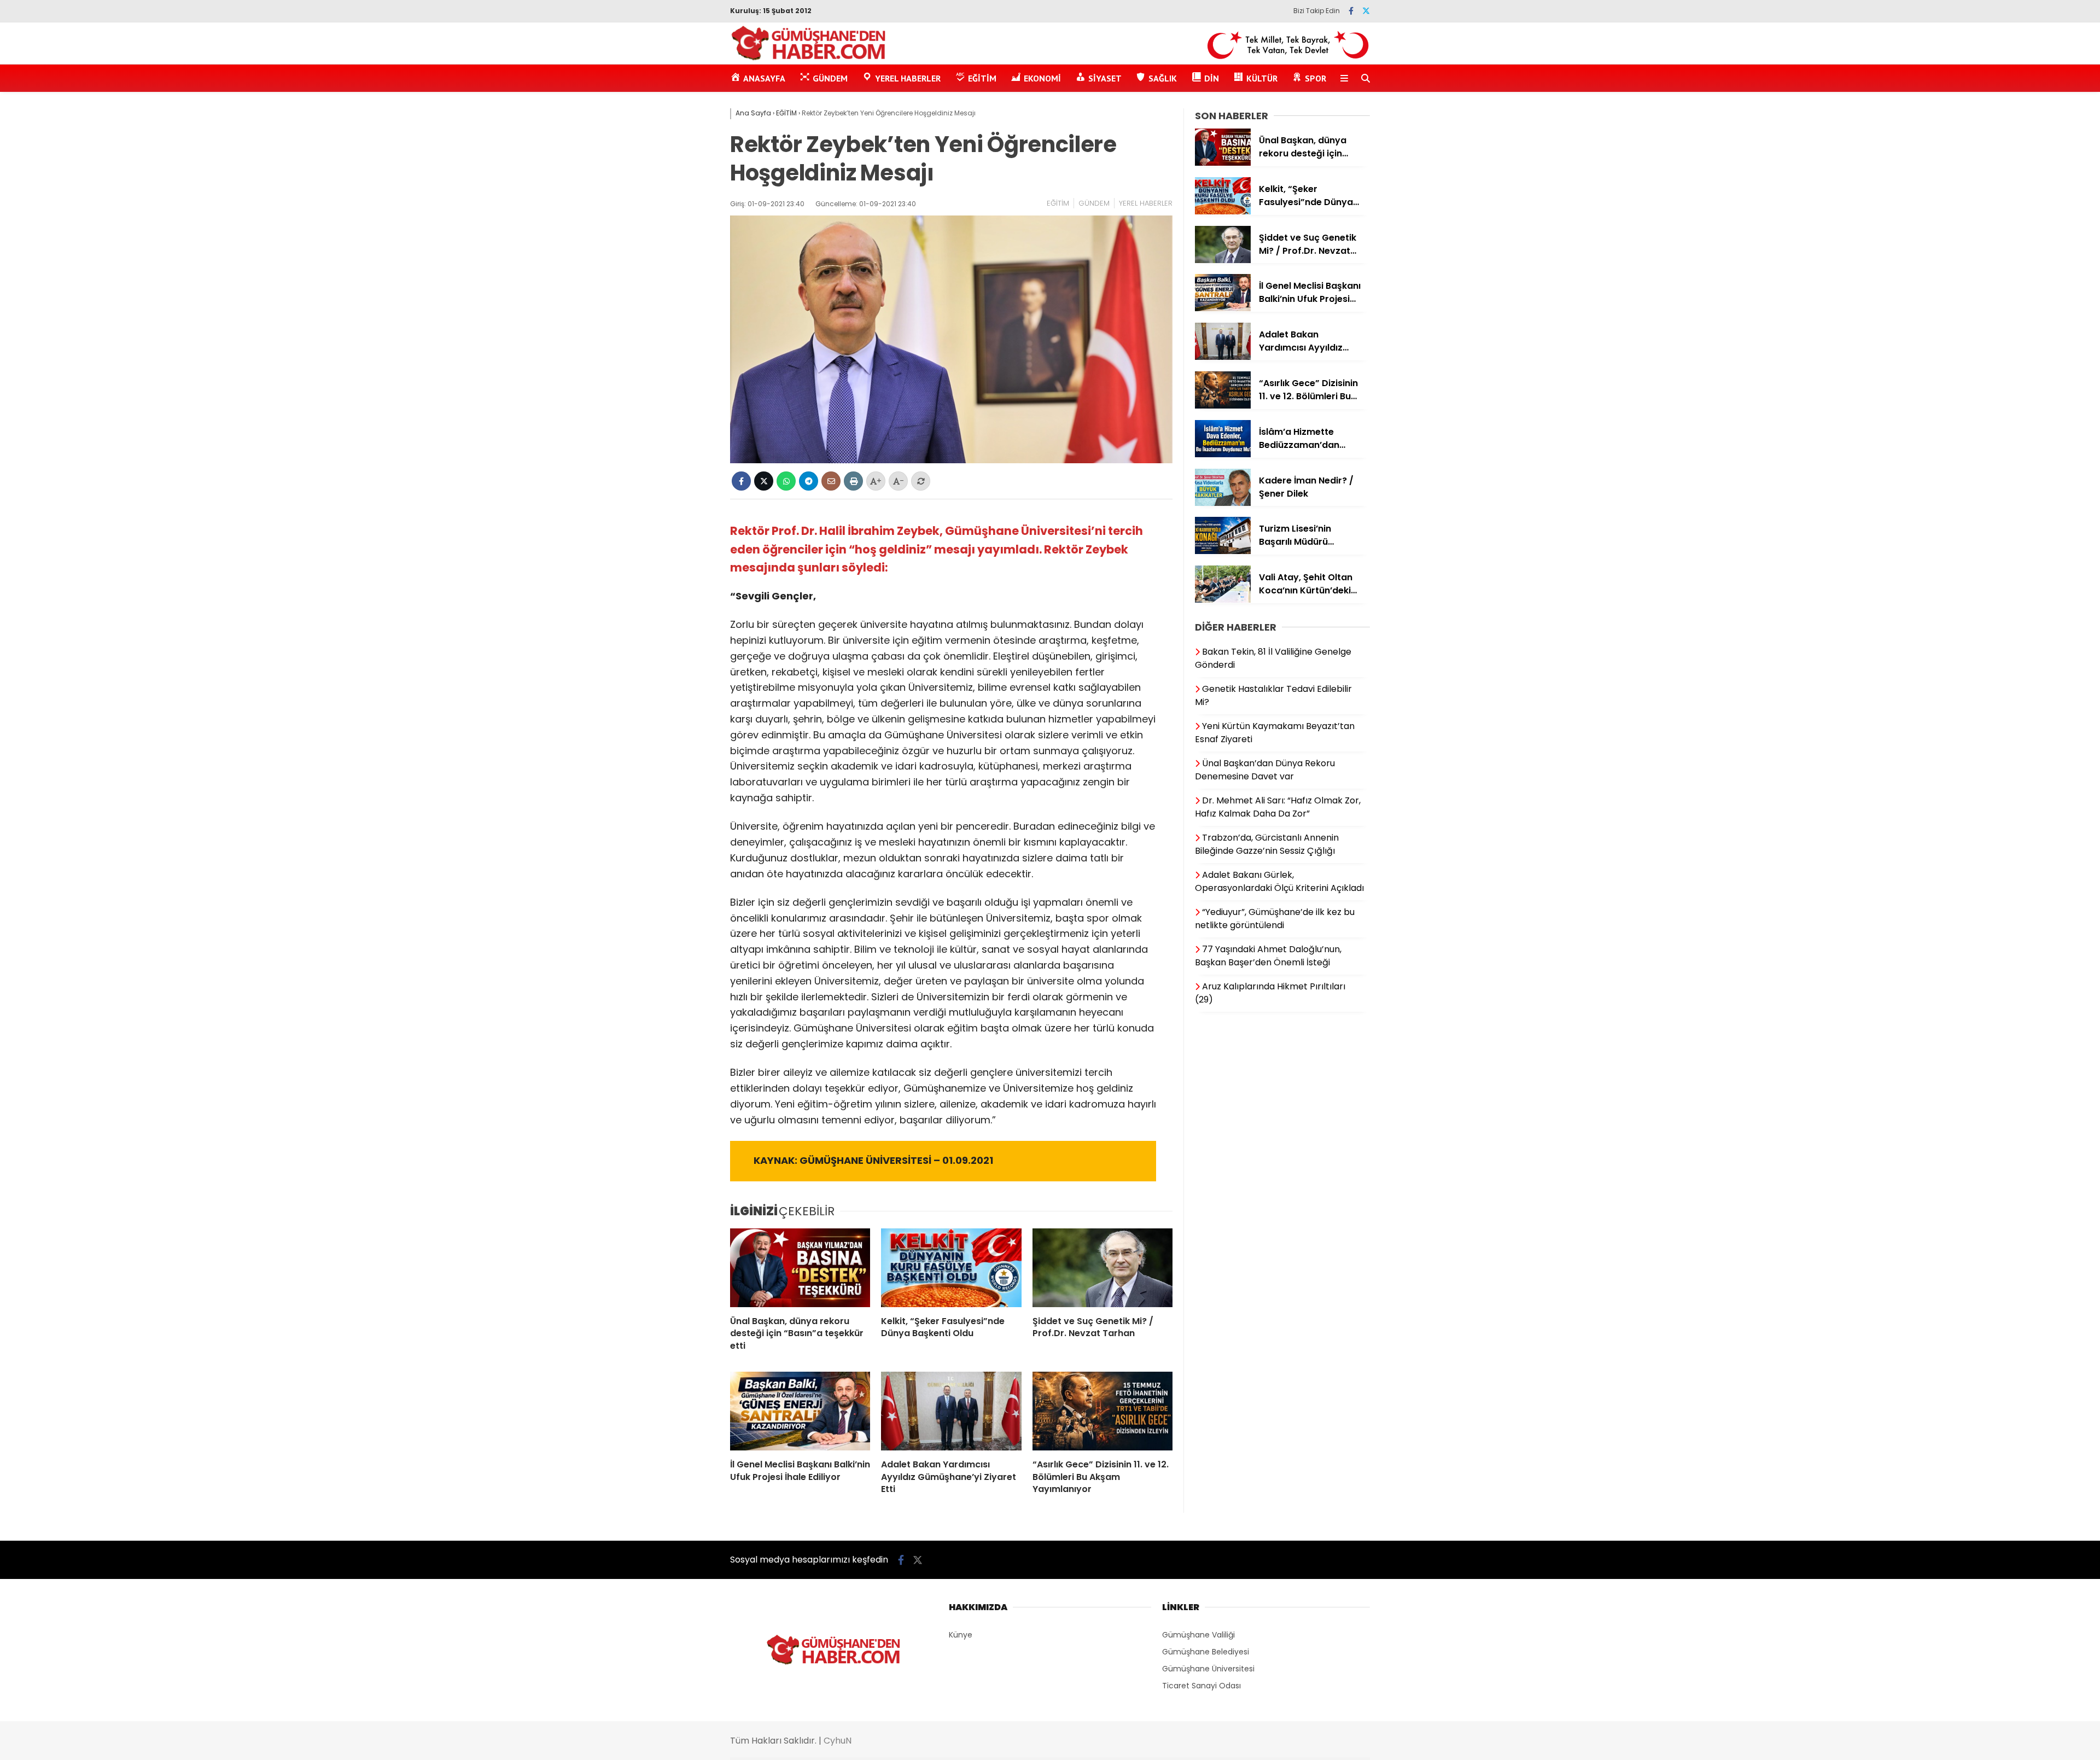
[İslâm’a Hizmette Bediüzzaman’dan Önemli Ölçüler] (1223, 454)
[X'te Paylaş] (764, 481)
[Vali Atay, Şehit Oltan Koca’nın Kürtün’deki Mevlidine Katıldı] (1223, 600)
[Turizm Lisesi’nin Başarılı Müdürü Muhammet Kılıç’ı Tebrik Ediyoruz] (1223, 551)
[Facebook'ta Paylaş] (741, 481)
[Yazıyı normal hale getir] (921, 481)
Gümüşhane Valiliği (1198, 1635)
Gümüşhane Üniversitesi (1208, 1669)
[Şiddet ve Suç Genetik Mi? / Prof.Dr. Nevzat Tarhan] (1102, 1268)
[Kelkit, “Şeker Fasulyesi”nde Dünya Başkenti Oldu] (951, 1268)
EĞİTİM (1058, 203)
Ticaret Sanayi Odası (1201, 1686)
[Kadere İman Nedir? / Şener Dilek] (1223, 503)
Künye (961, 1635)
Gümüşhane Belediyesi (1206, 1652)
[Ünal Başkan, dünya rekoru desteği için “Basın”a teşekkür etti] (800, 1268)
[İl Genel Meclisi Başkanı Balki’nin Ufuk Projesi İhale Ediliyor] (800, 1411)
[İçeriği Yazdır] (853, 481)
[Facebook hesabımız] (1351, 11)
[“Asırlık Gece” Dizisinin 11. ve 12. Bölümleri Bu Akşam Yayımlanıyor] (1102, 1411)
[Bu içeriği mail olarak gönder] (831, 481)
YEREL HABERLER (1146, 203)
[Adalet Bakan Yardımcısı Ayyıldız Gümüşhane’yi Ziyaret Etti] (951, 1411)
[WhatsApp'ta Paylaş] (786, 481)
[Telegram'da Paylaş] (809, 481)
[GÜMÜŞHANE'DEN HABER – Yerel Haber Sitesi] (809, 59)
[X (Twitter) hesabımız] (1366, 11)
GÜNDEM (1094, 203)
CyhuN (838, 1741)
